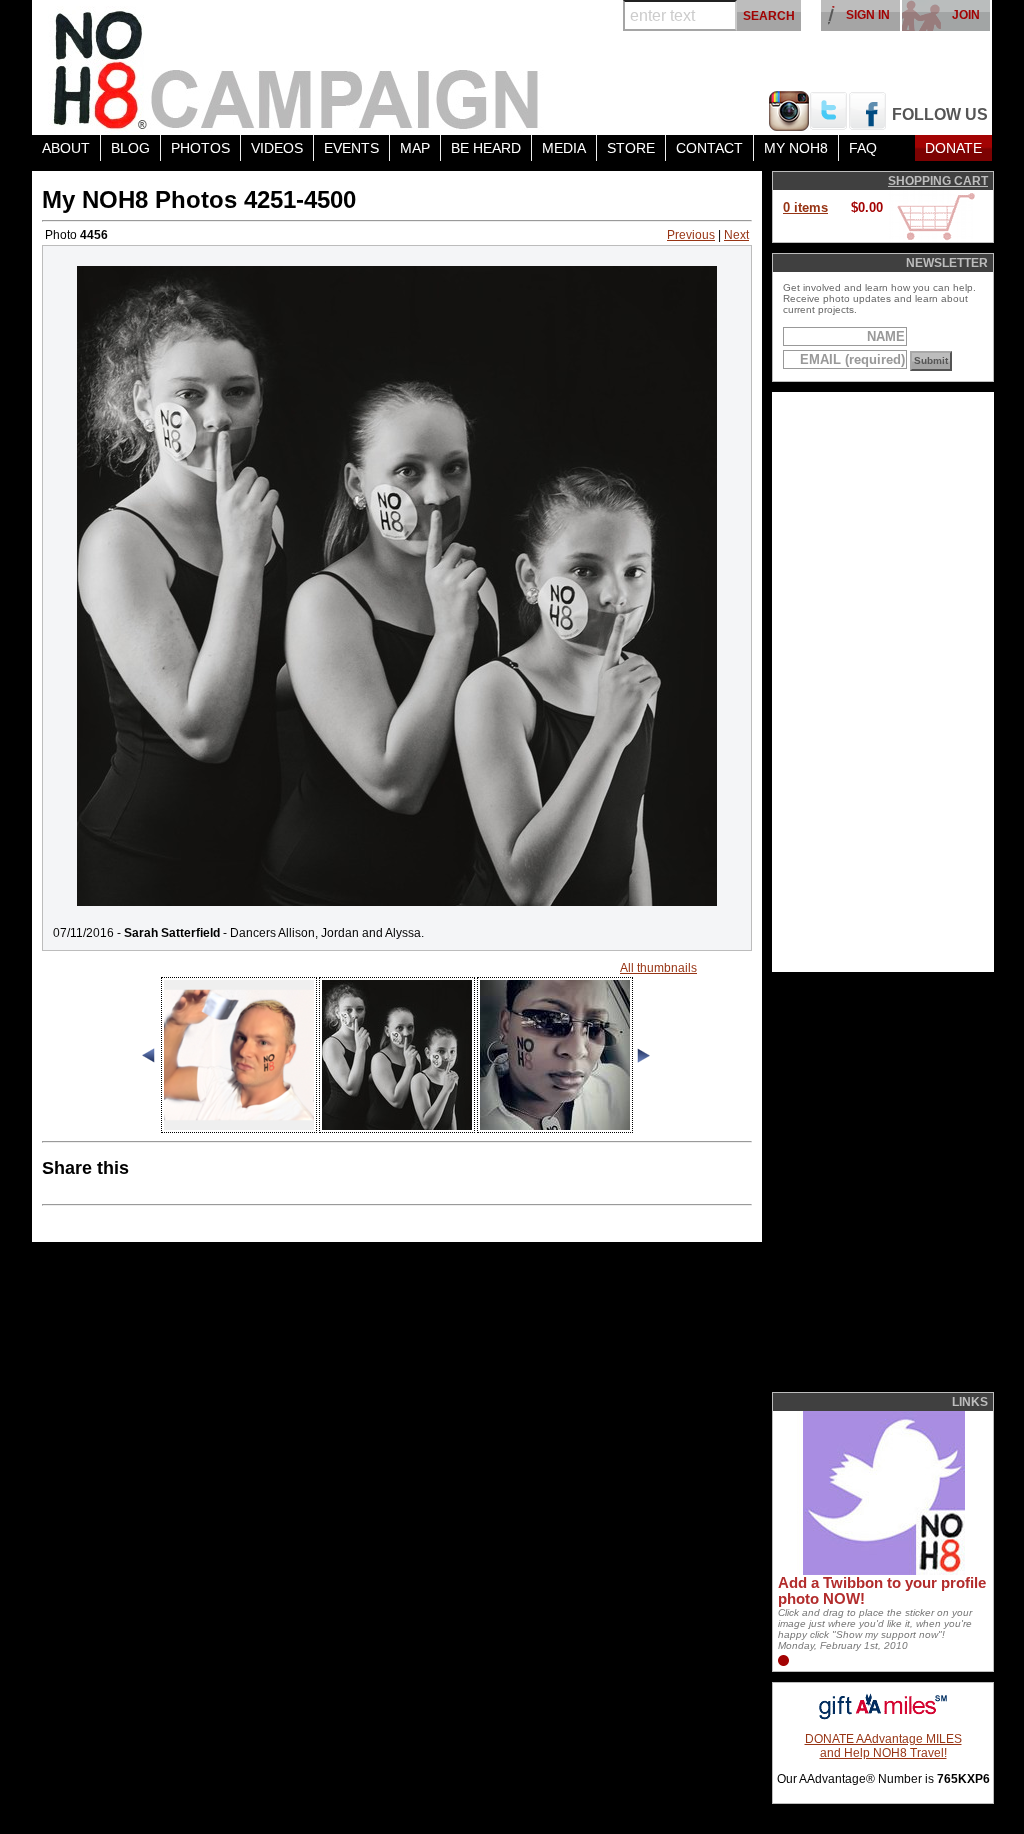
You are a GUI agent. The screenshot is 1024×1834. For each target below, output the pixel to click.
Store (631, 148)
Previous (691, 235)
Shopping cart (938, 181)
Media (564, 148)
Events (351, 148)
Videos (277, 148)
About (66, 148)
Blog (130, 148)
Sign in (868, 15)
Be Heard (486, 148)
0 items (805, 207)
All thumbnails (658, 968)
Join (966, 15)
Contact (709, 148)
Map (415, 148)
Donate (953, 148)
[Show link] (882, 1571)
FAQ (863, 148)
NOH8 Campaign (297, 67)
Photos (200, 148)
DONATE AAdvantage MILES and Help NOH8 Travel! (883, 1746)
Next (736, 235)
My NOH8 (796, 148)
